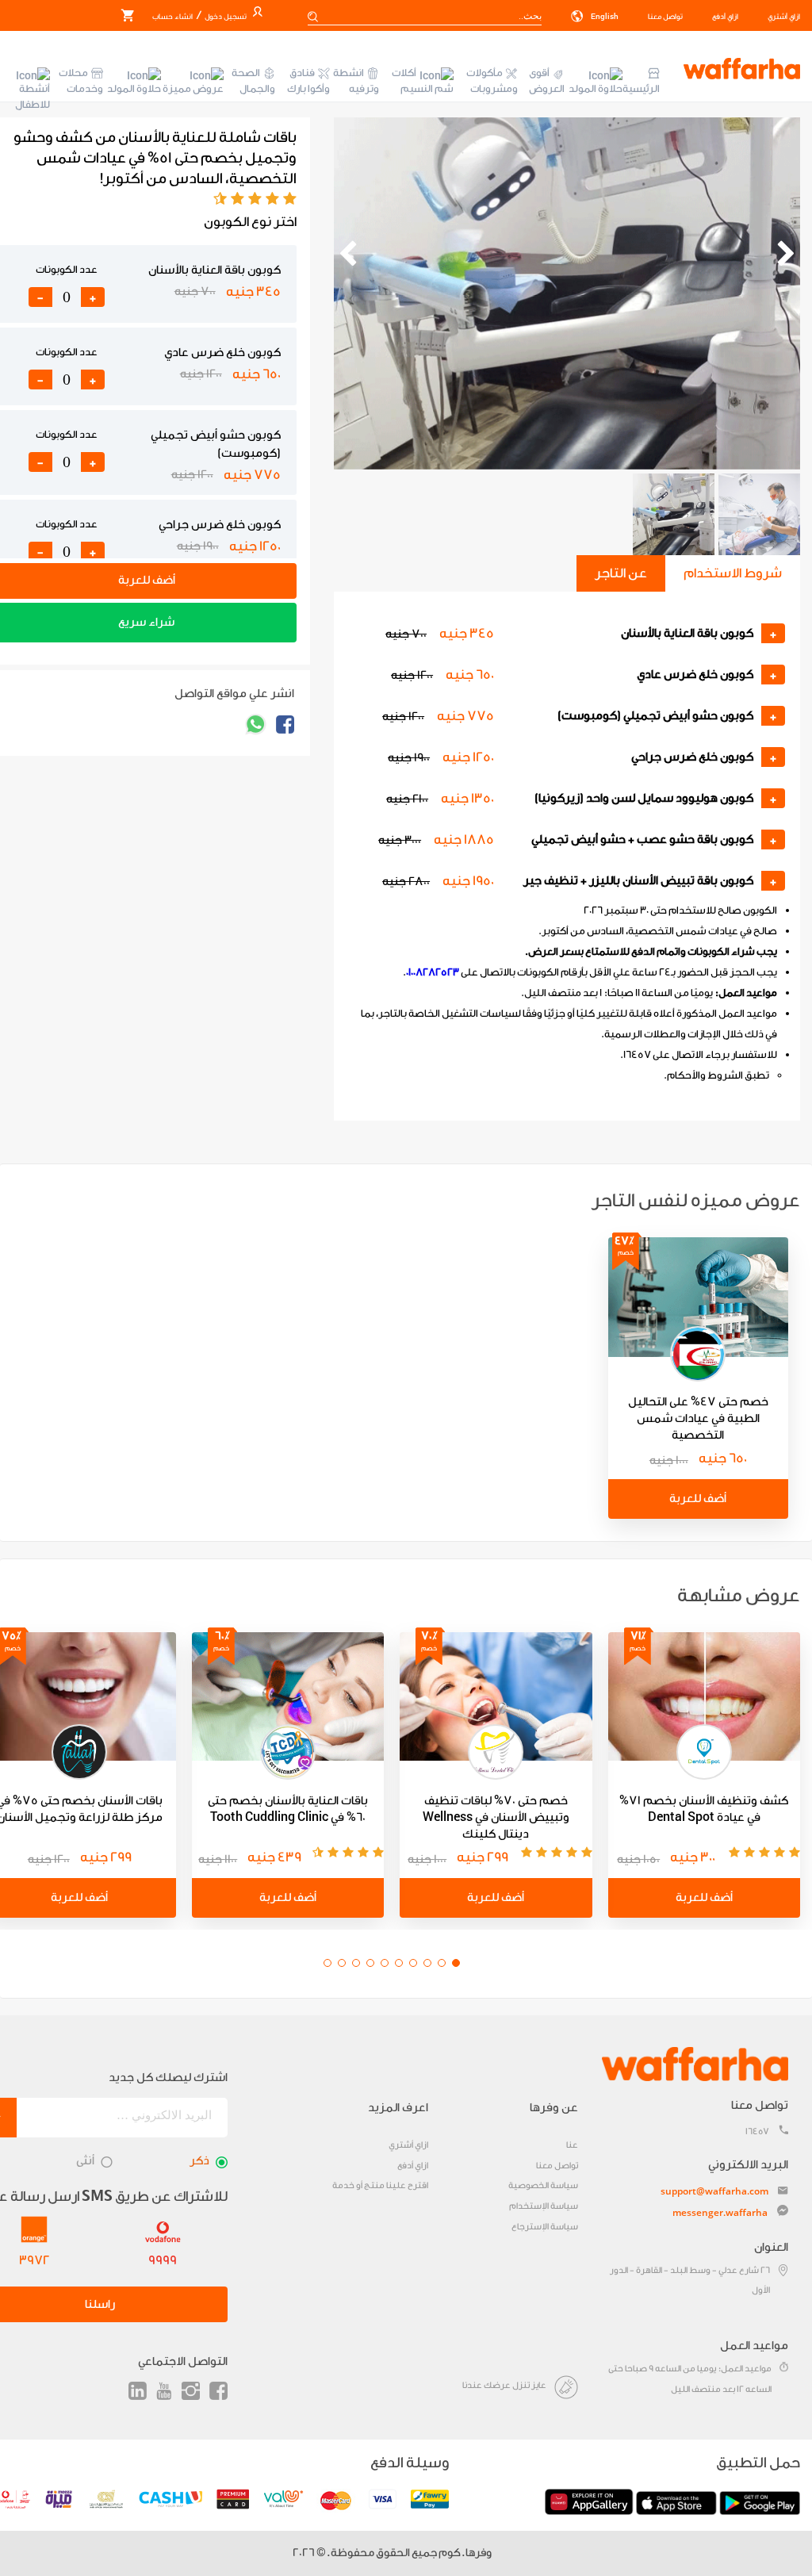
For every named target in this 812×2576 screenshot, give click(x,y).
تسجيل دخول (225, 17)
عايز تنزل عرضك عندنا (504, 2385)
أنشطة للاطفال (33, 96)
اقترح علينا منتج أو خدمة (380, 2185)
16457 (757, 2131)
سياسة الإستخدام (544, 2206)
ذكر (199, 2161)
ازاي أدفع (725, 17)
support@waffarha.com (714, 2191)
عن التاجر (621, 573)
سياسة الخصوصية (543, 2185)
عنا (572, 2145)
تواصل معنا (665, 17)
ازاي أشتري (784, 17)
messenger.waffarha (720, 2212)
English (604, 17)
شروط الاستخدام (733, 573)
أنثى (85, 2161)
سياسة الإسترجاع (545, 2227)
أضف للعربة (698, 1499)
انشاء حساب (172, 17)
